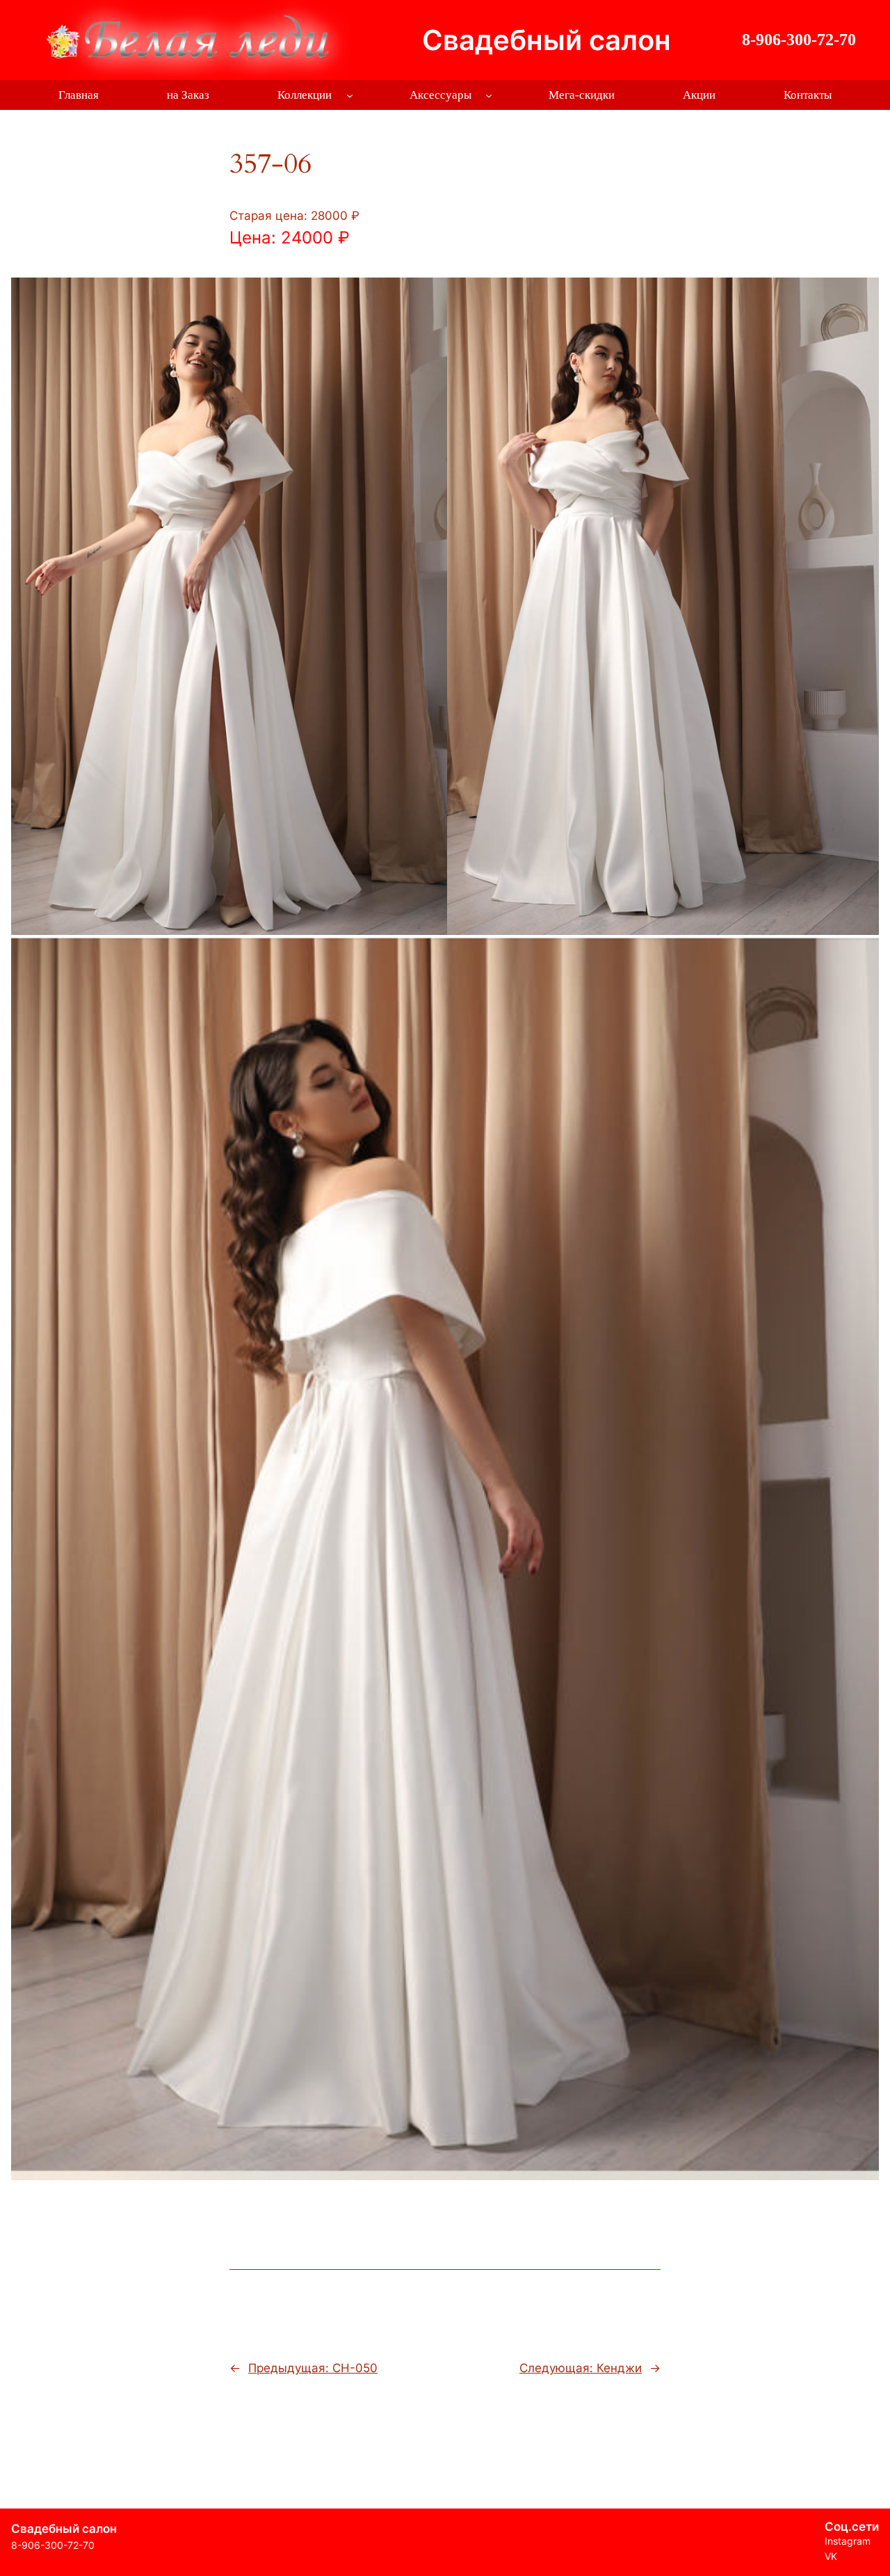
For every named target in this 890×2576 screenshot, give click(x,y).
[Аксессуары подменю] (489, 95)
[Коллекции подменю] (350, 95)
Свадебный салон (547, 40)
